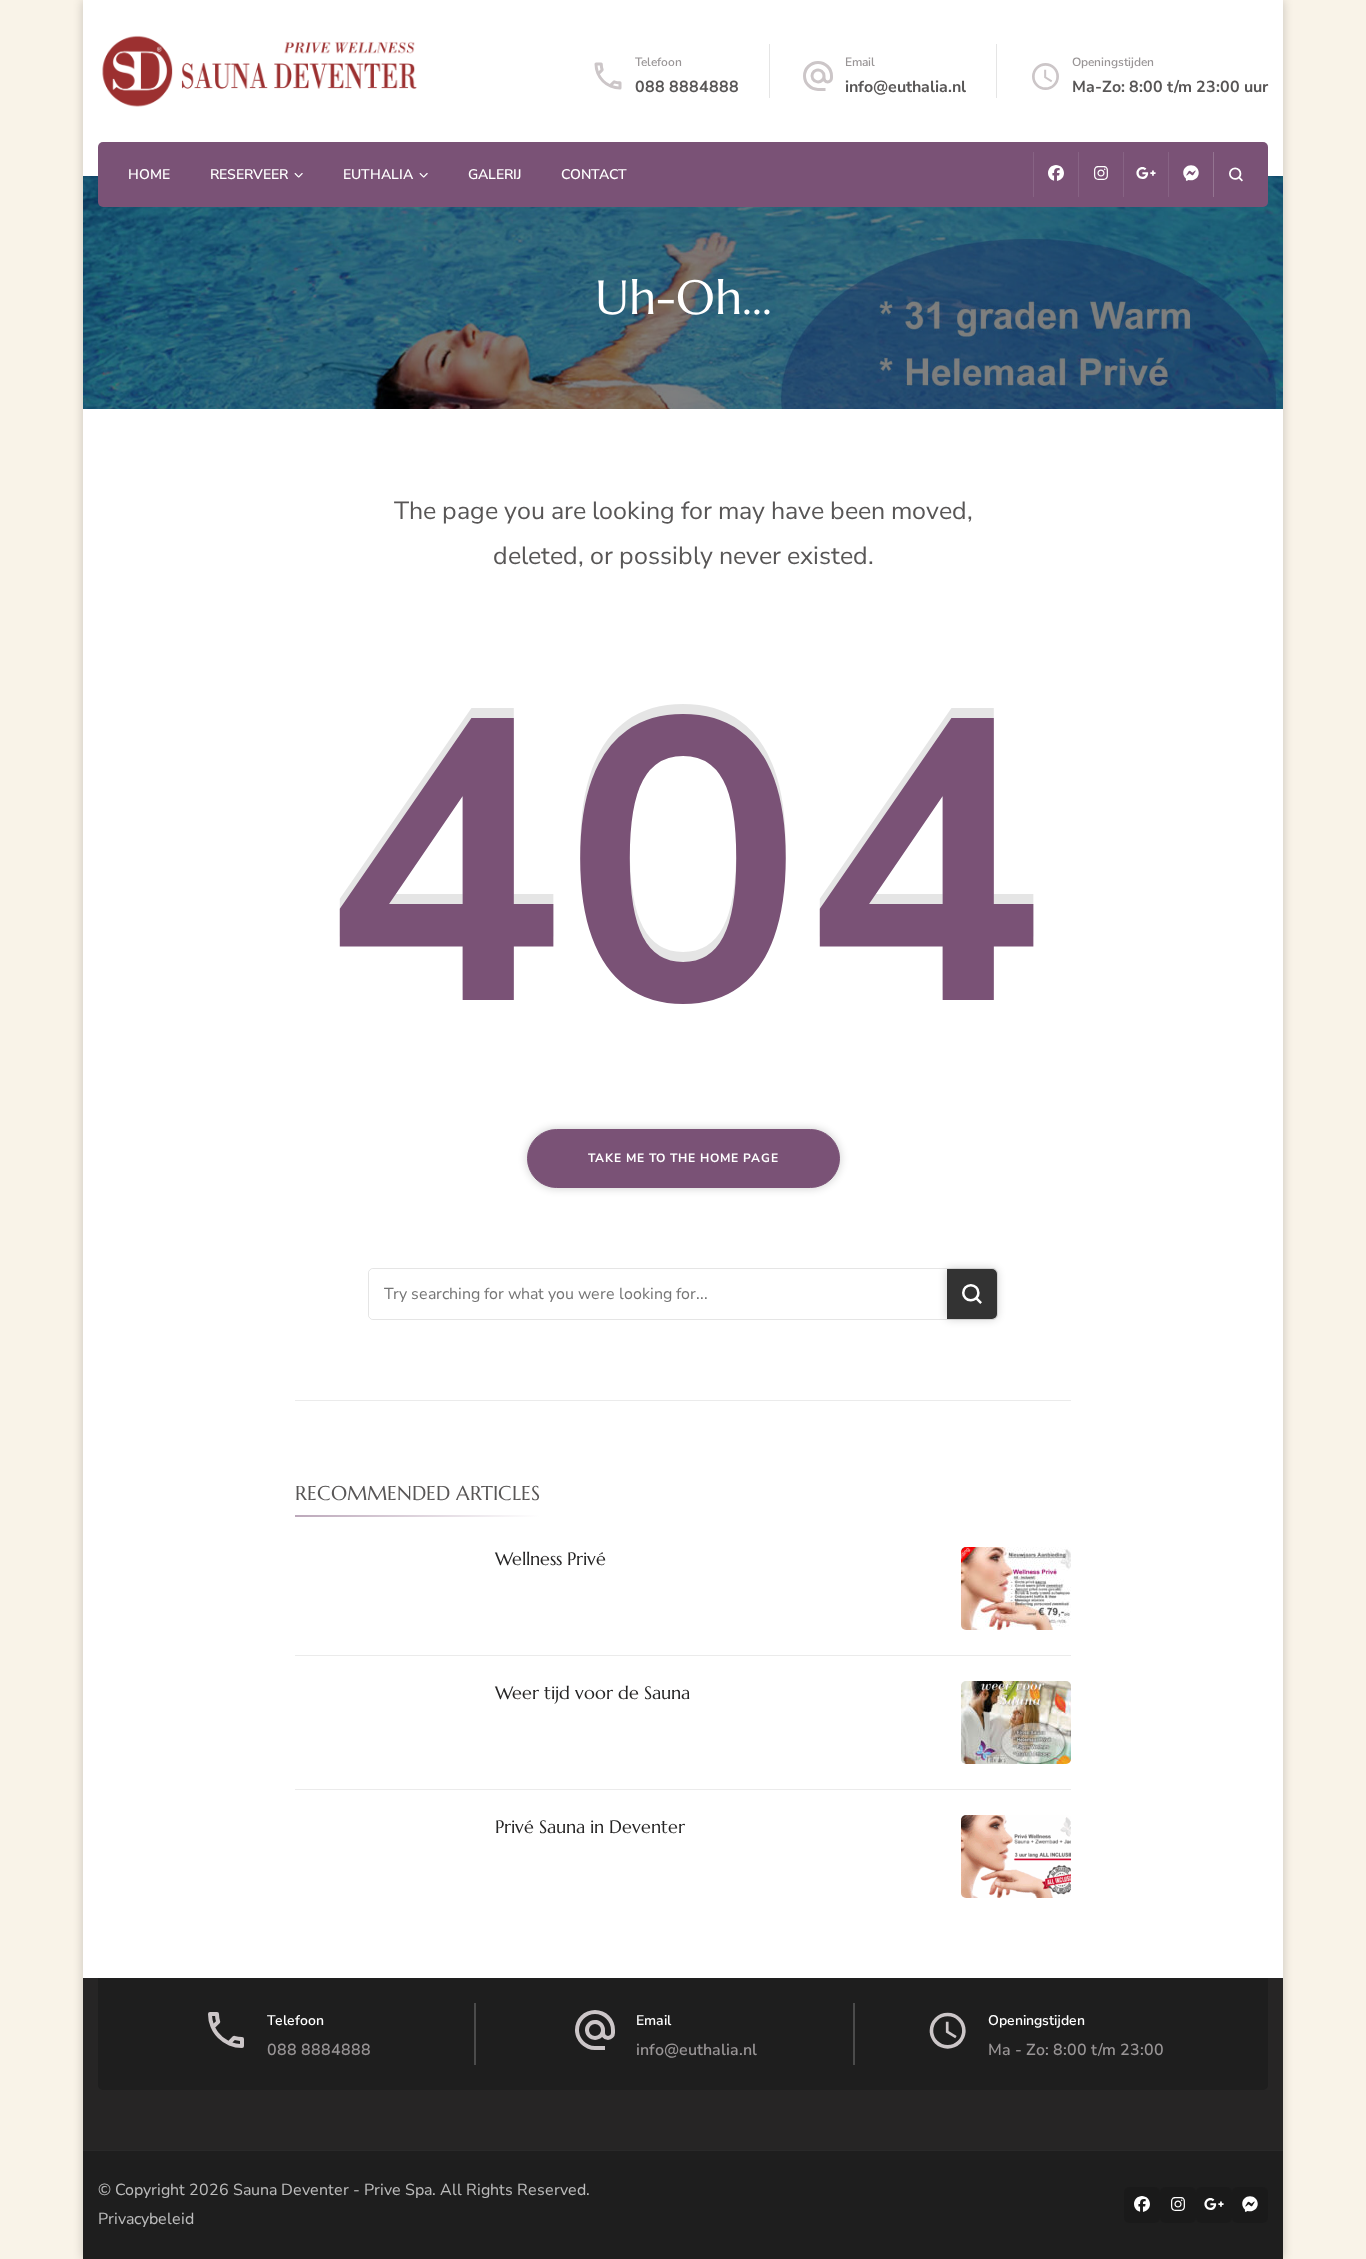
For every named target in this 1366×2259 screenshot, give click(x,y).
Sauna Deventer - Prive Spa (332, 2190)
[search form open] (1235, 174)
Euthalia (378, 174)
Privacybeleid (146, 2219)
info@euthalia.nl (905, 87)
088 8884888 (687, 87)
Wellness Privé (550, 1558)
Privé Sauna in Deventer (590, 1826)
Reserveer (249, 174)
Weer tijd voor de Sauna (592, 1692)
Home (149, 174)
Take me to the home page (683, 1158)
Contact (594, 174)
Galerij (494, 174)
